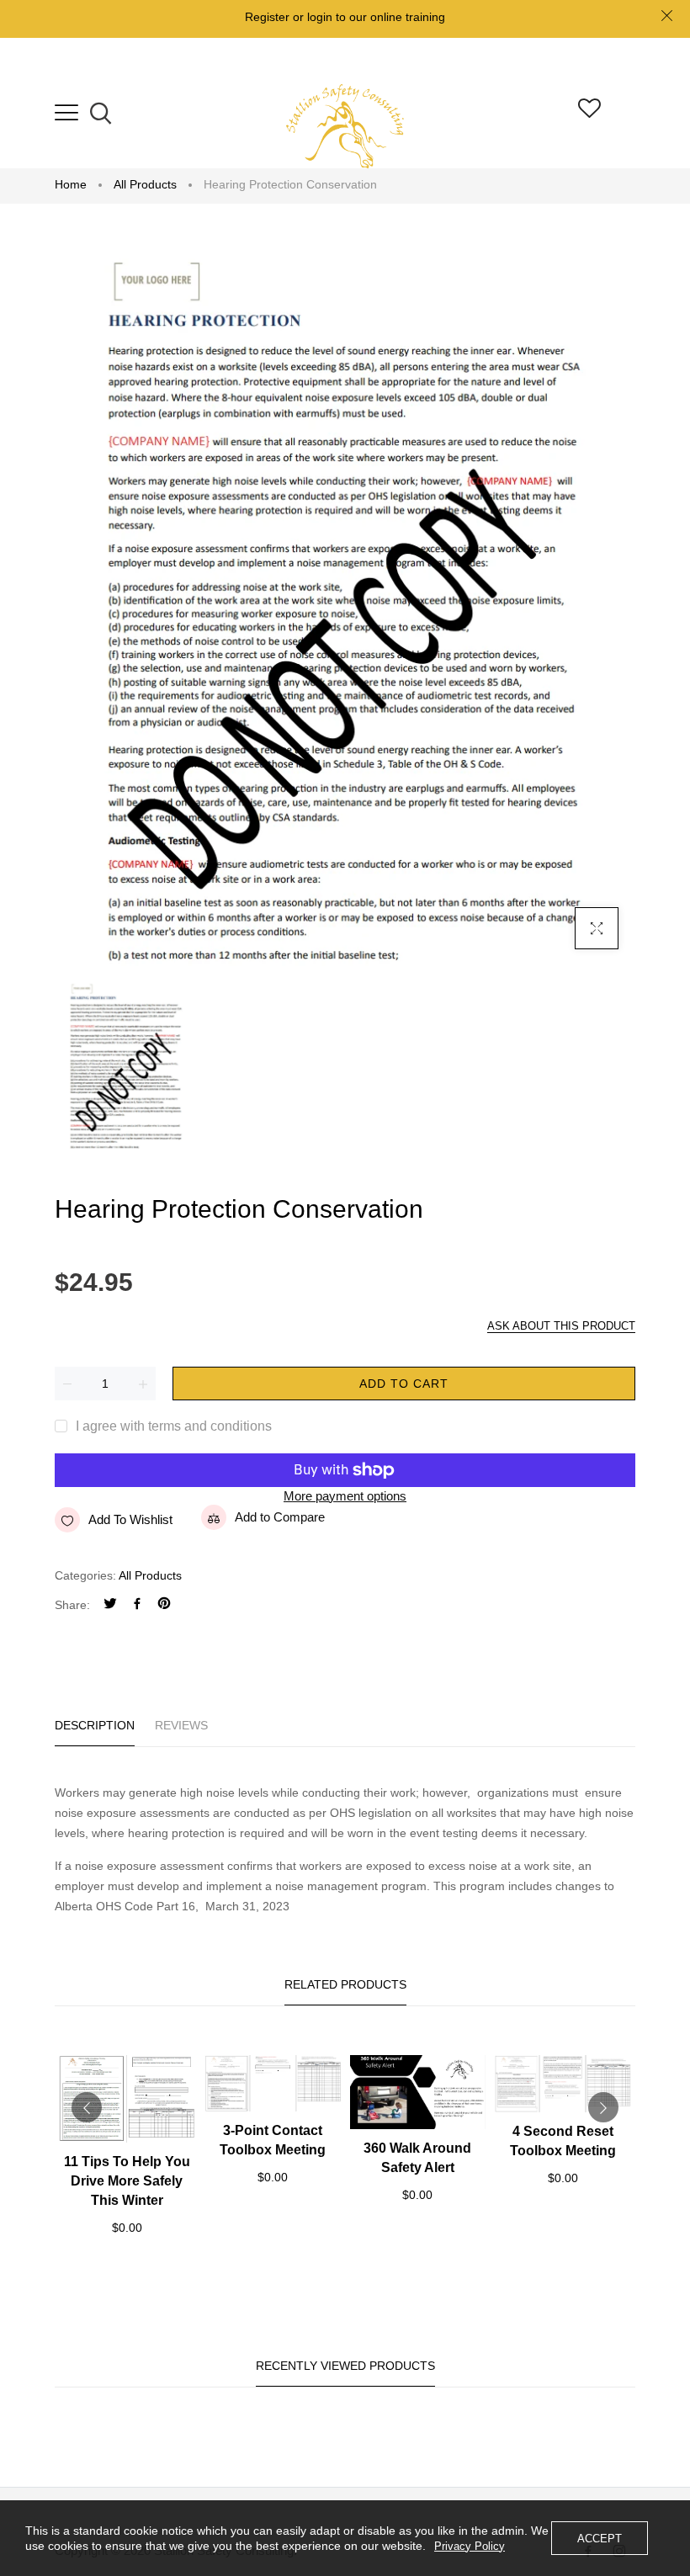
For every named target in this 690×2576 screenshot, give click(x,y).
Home (71, 184)
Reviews (181, 1725)
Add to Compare (280, 1517)
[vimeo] (164, 1605)
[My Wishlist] (589, 113)
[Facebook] (137, 1605)
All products (145, 184)
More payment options (345, 1496)
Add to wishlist (130, 1519)
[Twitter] (110, 1605)
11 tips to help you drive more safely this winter (127, 2181)
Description (95, 1725)
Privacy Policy (470, 2546)
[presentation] (87, 2107)
